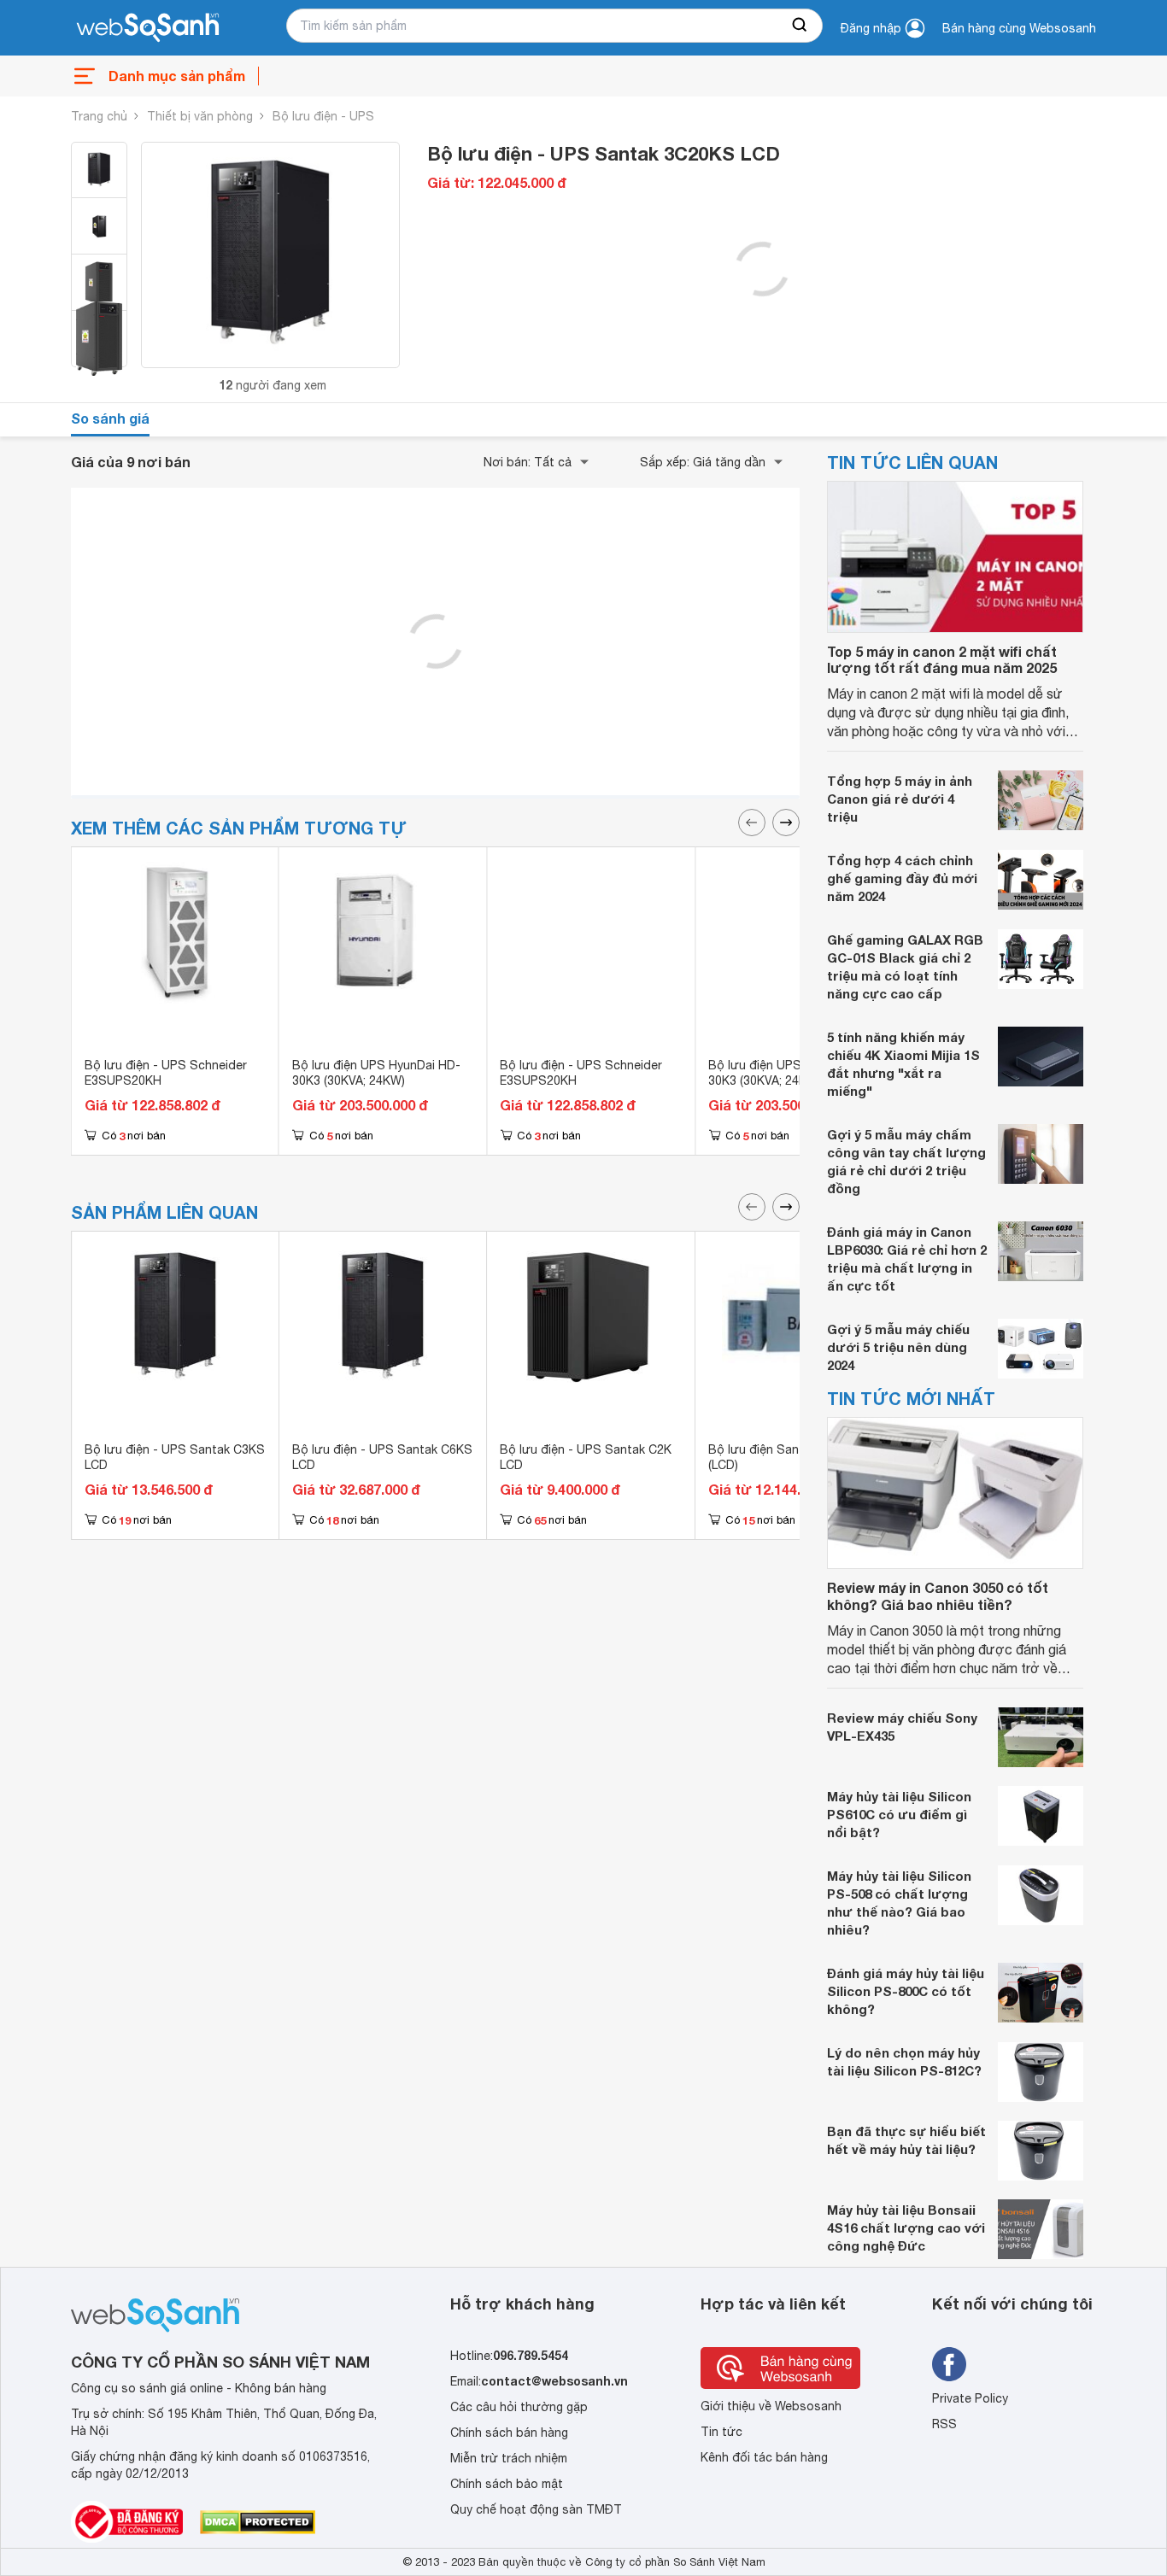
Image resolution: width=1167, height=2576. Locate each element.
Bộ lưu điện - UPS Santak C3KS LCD (175, 1457)
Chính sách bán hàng (509, 2433)
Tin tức (721, 2432)
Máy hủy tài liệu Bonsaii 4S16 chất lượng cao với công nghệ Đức (906, 2228)
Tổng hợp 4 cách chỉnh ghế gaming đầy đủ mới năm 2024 (902, 878)
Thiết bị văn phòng (200, 116)
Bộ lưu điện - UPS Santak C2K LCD (586, 1457)
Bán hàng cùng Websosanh (1019, 28)
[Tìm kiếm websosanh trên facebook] (949, 2364)
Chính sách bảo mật (507, 2484)
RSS (944, 2424)
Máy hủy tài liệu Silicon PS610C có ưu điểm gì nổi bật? (899, 1814)
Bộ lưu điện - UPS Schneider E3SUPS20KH (166, 1073)
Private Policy (970, 2398)
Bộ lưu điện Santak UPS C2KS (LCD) (794, 1457)
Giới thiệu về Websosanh (771, 2406)
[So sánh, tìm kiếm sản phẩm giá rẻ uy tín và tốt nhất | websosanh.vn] (148, 28)
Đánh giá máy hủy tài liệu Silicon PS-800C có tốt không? (906, 1991)
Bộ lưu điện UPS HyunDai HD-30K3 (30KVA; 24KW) (376, 1073)
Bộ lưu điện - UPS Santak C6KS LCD (382, 1457)
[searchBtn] (800, 26)
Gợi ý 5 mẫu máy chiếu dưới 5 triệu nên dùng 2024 (898, 1347)
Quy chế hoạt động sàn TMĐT (536, 2509)
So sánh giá (110, 418)
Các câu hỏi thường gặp (519, 2407)
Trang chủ (99, 116)
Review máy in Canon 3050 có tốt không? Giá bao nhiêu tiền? (938, 1595)
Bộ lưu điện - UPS (323, 116)
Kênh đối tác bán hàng (764, 2457)
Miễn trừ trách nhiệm (509, 2458)
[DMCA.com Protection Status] (258, 2522)
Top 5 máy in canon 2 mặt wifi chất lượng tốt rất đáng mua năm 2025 (942, 659)
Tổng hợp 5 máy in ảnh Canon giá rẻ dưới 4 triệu (900, 799)
